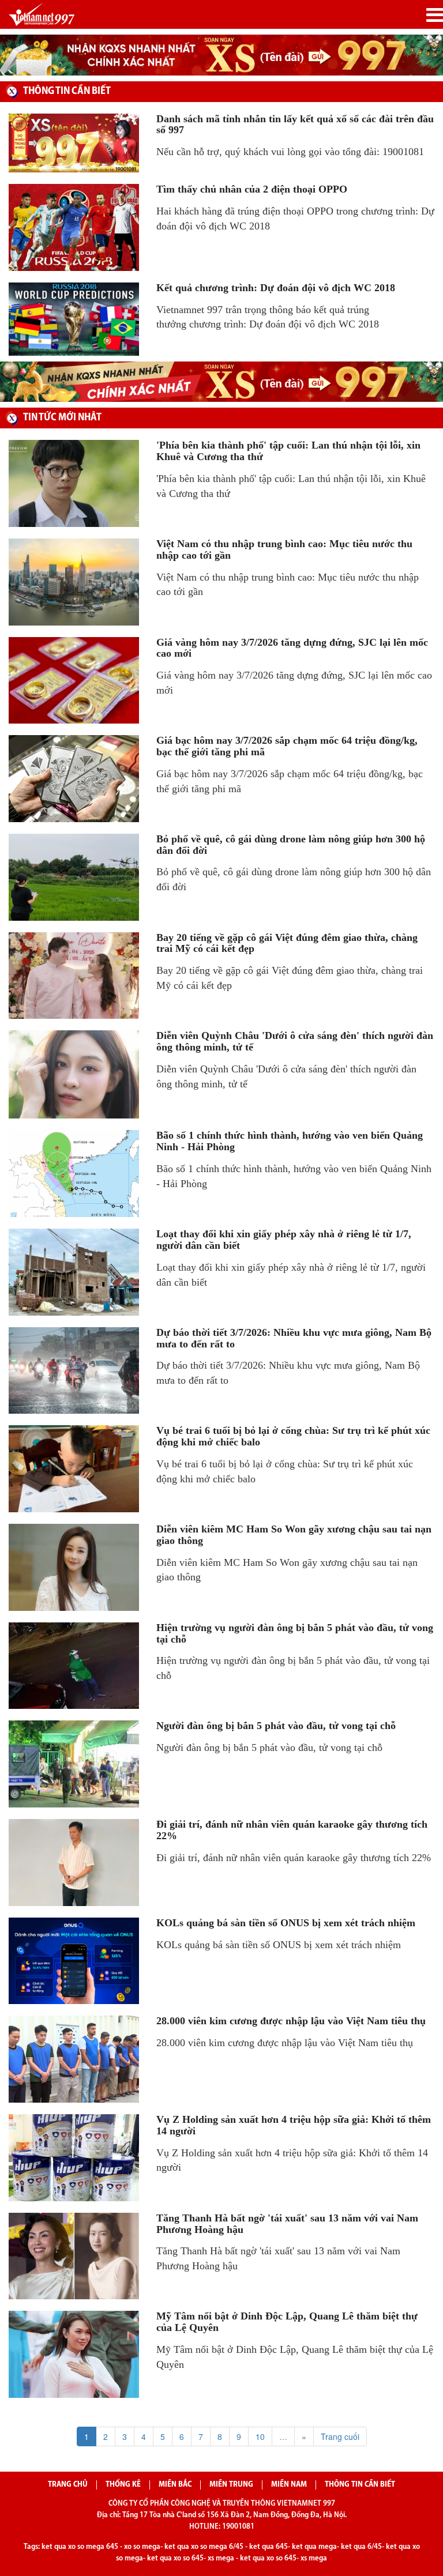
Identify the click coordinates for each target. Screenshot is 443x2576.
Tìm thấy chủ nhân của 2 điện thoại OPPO (252, 189)
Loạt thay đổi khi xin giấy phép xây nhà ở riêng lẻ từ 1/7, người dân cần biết (284, 1240)
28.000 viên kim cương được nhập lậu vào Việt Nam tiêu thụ (291, 2021)
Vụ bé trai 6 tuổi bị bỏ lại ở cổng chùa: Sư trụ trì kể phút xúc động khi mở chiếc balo (293, 1436)
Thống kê (123, 2485)
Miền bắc (175, 2485)
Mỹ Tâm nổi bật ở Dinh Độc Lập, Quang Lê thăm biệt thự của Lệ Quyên (287, 2322)
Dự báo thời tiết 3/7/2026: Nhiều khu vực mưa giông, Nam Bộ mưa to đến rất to (294, 1338)
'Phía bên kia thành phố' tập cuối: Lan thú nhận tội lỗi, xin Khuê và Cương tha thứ (288, 451)
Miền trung (231, 2485)
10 (260, 2436)
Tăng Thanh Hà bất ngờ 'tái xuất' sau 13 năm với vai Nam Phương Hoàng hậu (287, 2224)
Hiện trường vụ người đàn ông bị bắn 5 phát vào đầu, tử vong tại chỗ (295, 1633)
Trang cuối (340, 2436)
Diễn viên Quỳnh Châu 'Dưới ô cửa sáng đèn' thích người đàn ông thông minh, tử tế (295, 1041)
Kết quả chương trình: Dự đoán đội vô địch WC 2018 (276, 288)
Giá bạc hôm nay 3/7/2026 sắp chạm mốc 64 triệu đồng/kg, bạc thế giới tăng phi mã (287, 746)
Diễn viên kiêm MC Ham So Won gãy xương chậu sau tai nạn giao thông (294, 1535)
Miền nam (289, 2485)
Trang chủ (68, 2485)
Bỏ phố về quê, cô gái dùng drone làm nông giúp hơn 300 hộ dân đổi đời (291, 845)
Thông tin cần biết (360, 2485)
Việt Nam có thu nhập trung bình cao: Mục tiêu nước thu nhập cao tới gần (284, 549)
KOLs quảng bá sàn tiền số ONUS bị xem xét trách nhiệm (286, 1923)
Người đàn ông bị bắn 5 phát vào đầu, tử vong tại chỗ (276, 1726)
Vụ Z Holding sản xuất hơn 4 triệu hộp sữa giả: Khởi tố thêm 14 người (294, 2125)
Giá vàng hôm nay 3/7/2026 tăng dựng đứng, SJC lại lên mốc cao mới (292, 648)
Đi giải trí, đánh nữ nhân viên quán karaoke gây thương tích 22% (292, 1830)
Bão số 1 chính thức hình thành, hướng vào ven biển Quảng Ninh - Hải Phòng (290, 1141)
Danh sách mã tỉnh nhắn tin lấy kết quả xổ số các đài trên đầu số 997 (295, 125)
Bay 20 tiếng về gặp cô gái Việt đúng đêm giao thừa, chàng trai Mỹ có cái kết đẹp (287, 943)
